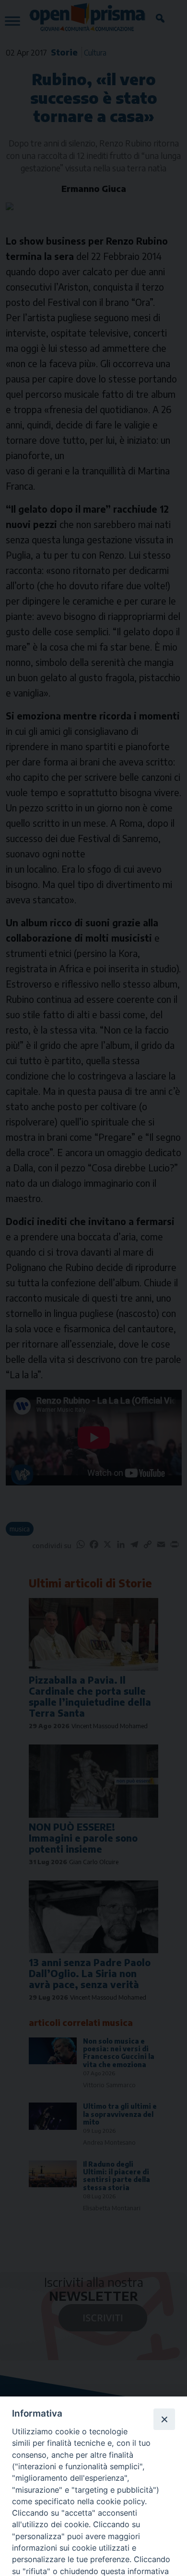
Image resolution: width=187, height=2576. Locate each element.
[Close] (164, 2419)
